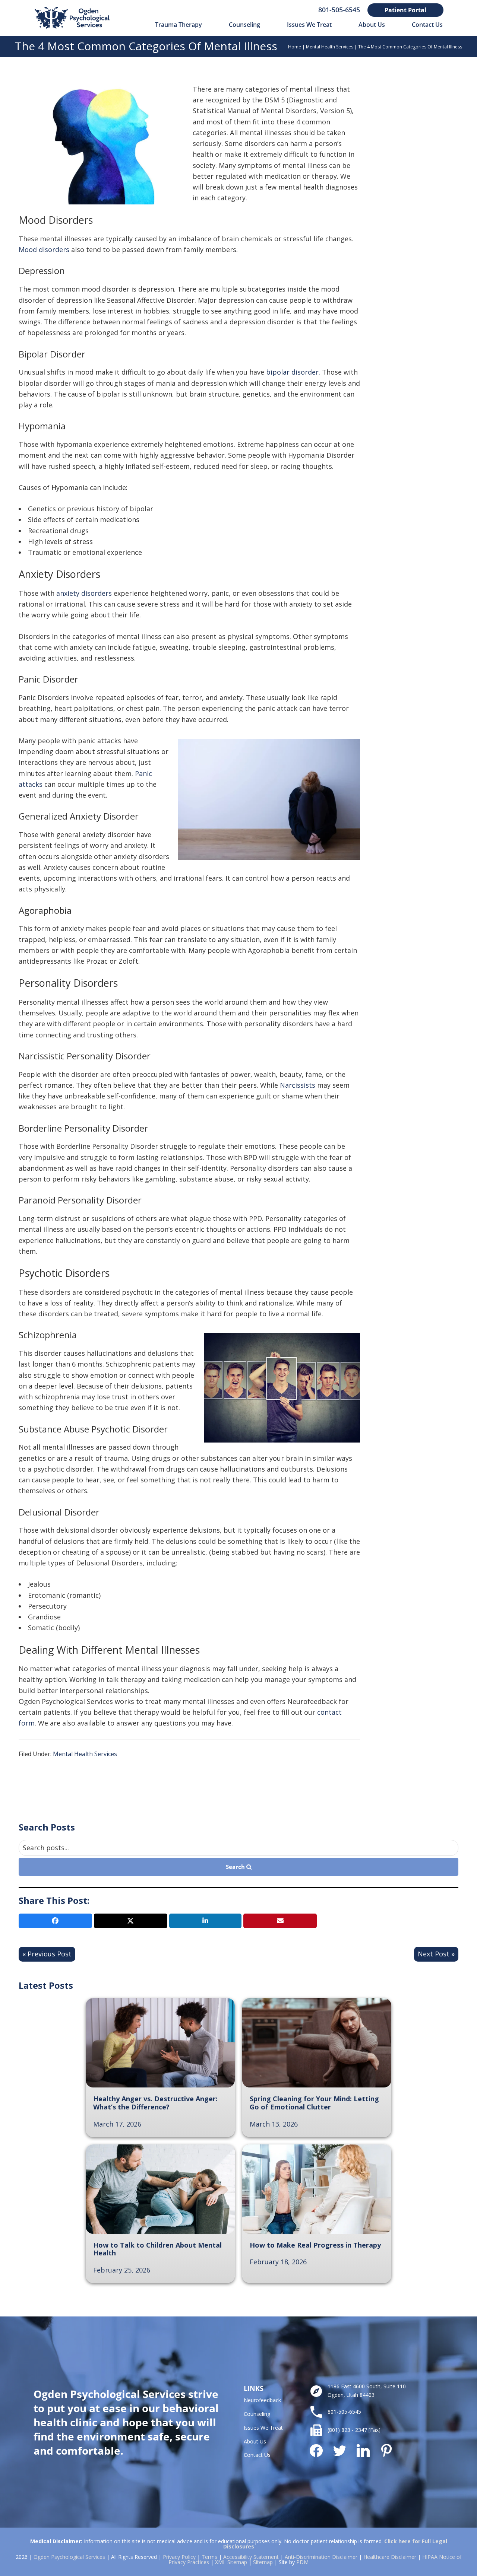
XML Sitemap (231, 2562)
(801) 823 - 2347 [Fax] (354, 2430)
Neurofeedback (262, 2400)
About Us (255, 2441)
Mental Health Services (330, 47)
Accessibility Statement (251, 2557)
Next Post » (436, 1954)
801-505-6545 (339, 10)
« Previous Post (47, 1954)
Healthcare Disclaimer (390, 2557)
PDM (302, 2562)
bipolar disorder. (294, 372)
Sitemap (263, 2562)
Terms (209, 2557)
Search (236, 1867)
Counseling (257, 2414)
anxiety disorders (84, 593)
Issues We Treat (263, 2428)
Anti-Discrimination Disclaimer (321, 2557)
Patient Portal (405, 10)
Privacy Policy (179, 2557)
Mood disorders (44, 249)
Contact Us (257, 2455)
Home (295, 47)
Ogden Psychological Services (69, 2557)
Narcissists (298, 1085)
